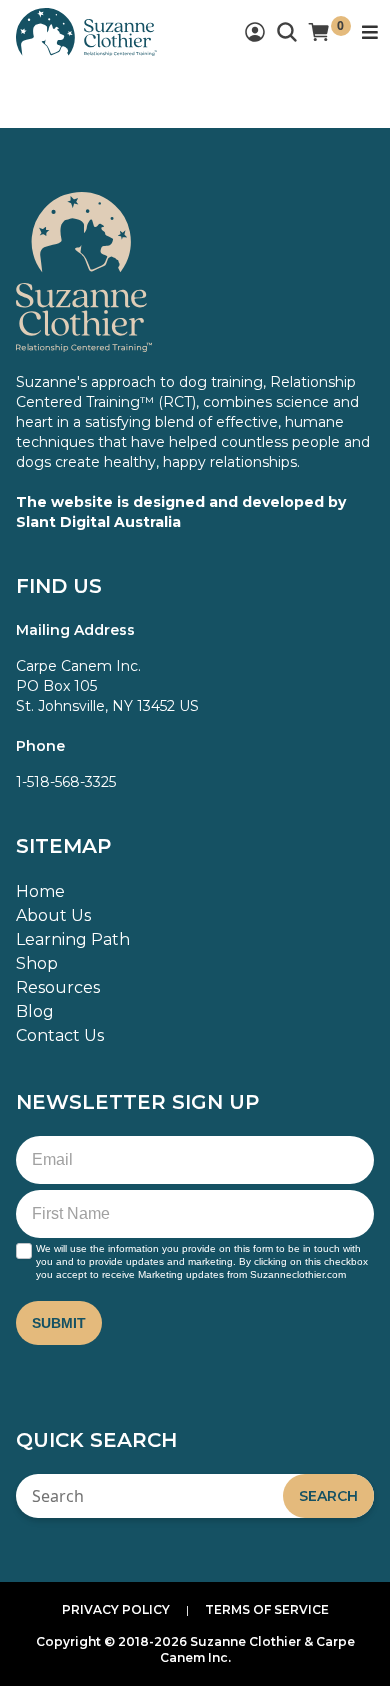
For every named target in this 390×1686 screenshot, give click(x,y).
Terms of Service (267, 1609)
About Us (53, 915)
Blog (35, 1011)
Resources (58, 987)
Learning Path (73, 939)
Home (40, 891)
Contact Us (60, 1035)
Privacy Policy (116, 1609)
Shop (37, 963)
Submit (59, 1323)
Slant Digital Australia (98, 522)
